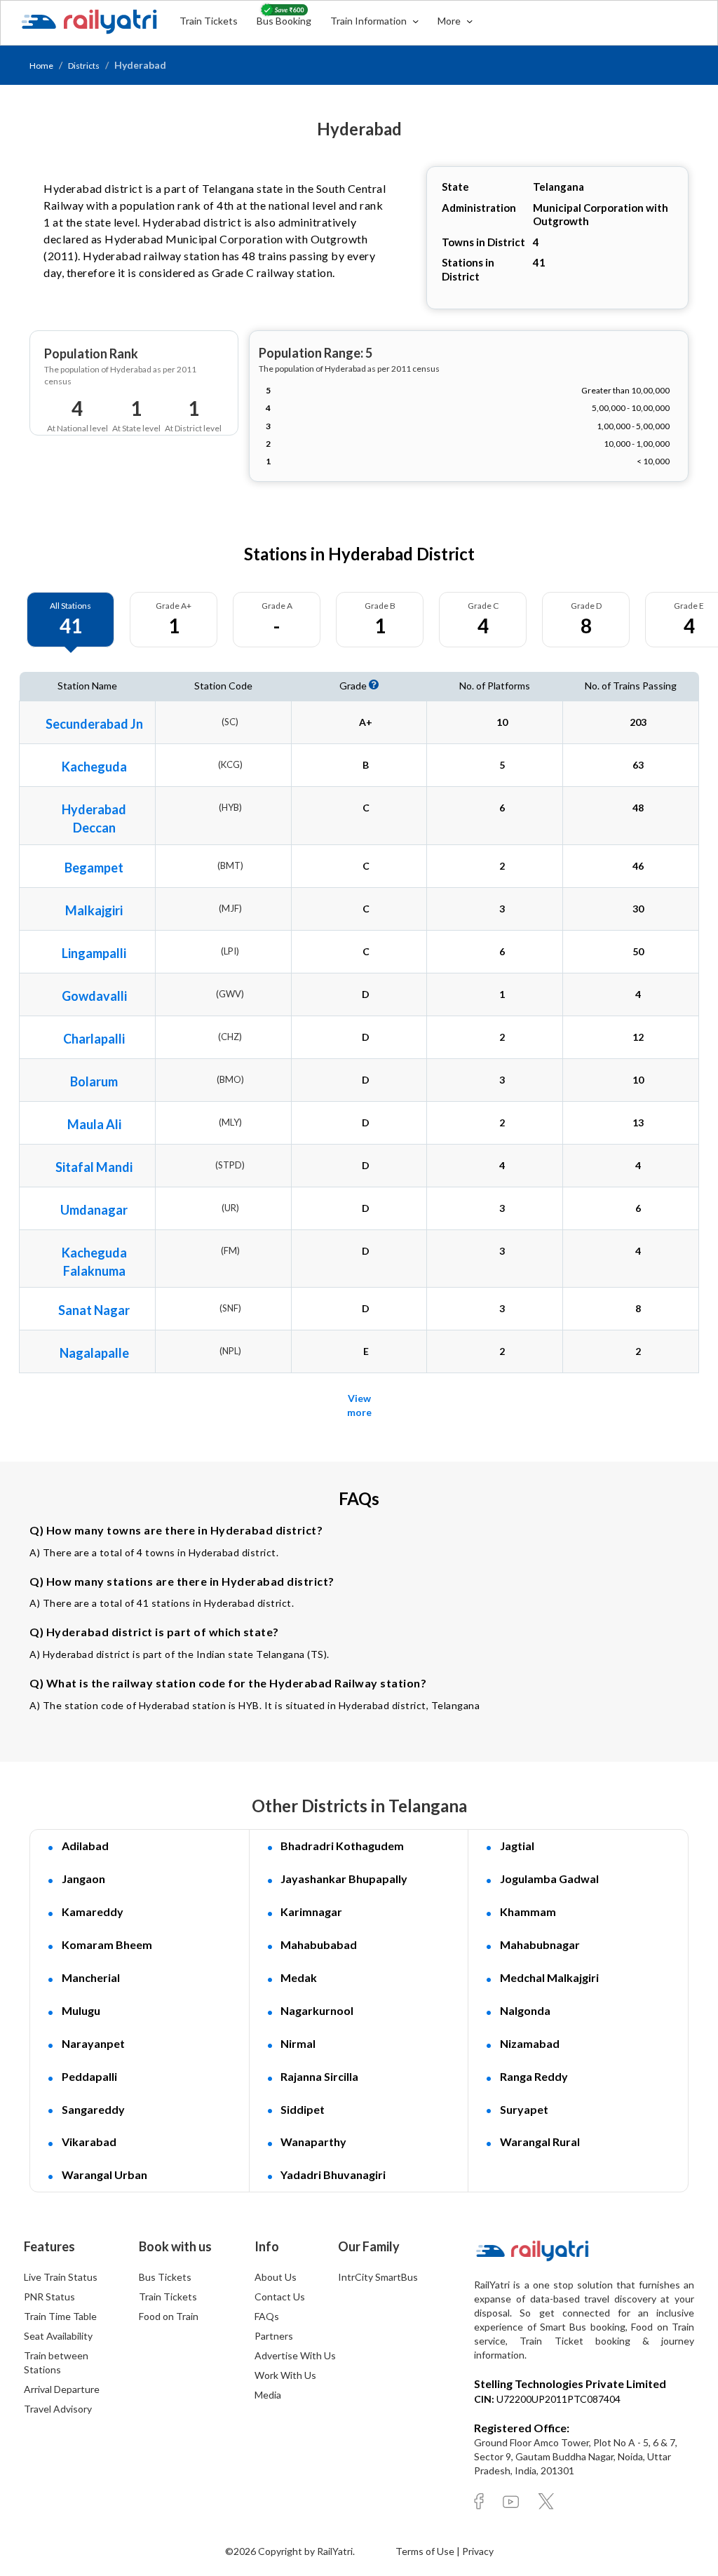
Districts (84, 66)
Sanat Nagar (94, 1310)
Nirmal (298, 2043)
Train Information (370, 21)
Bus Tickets (165, 2277)
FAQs (267, 2316)
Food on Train (169, 2316)
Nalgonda (525, 2010)
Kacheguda (94, 767)
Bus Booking (284, 21)
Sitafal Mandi (94, 1167)
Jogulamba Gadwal (549, 1879)
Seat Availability (58, 2336)
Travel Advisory (58, 2409)
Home (41, 66)
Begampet (94, 868)
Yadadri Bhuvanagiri (333, 2174)
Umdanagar (94, 1210)
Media (268, 2395)
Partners (274, 2336)
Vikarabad (89, 2142)
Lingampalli (94, 953)
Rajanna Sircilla (319, 2076)
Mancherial (91, 1977)
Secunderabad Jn (94, 724)
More (450, 21)
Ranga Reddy (534, 2076)
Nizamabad (530, 2043)
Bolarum (94, 1081)
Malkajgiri (94, 910)
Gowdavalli (94, 996)
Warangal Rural (540, 2142)
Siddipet (303, 2109)
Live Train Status (61, 2277)
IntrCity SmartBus (378, 2277)
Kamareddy (93, 1911)
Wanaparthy (313, 2142)
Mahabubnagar (540, 1944)
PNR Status (49, 2297)
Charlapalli (94, 1039)
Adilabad (85, 1846)
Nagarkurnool (317, 2010)
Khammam (528, 1911)
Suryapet (524, 2109)
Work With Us (285, 2375)
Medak (299, 1977)
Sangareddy (93, 2109)
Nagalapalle (94, 1353)
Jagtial (517, 1846)
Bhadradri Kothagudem (342, 1846)
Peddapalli (89, 2076)
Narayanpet (93, 2043)
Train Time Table (60, 2316)
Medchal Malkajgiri (549, 1977)
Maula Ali (94, 1124)
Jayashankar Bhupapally (344, 1879)
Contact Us (280, 2297)
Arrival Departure (62, 2389)
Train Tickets (209, 21)
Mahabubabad (319, 1944)
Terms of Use (426, 2551)
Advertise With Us (295, 2355)
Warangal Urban (104, 2174)
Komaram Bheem (107, 1944)
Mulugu (81, 2010)
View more (359, 1405)
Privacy (478, 2551)
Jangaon (83, 1879)
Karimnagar (311, 1911)
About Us (276, 2277)
